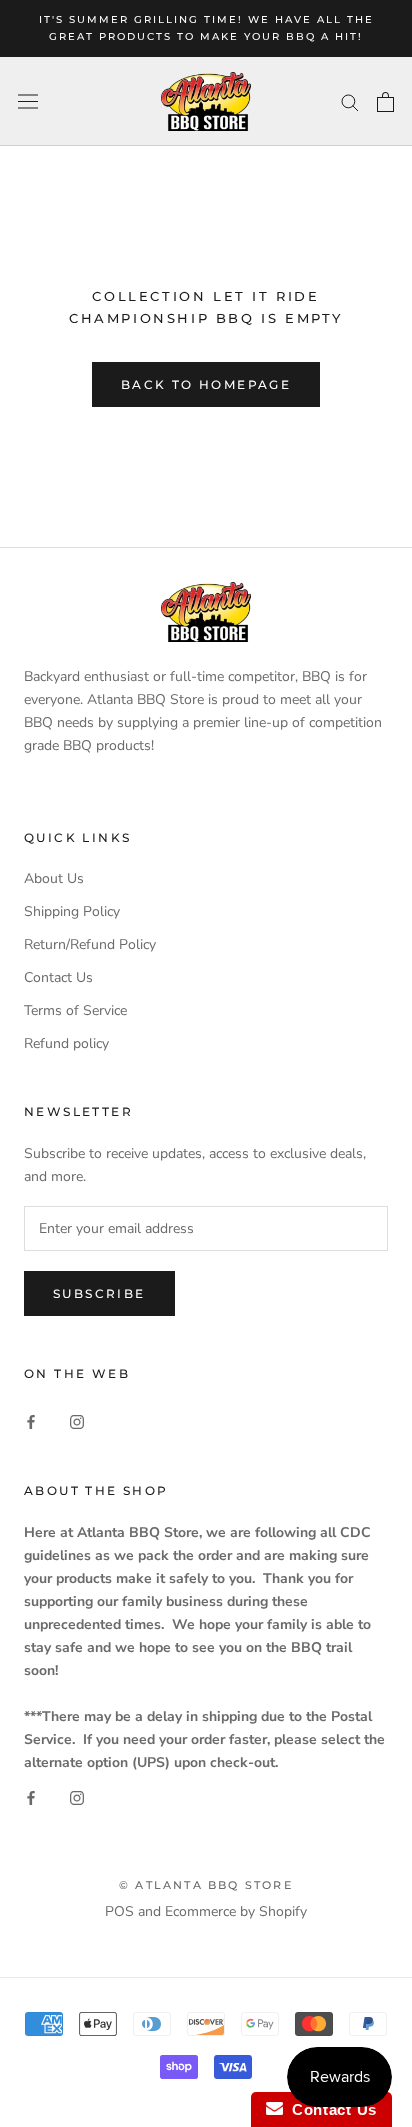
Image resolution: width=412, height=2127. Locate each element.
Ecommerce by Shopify (236, 1911)
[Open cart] (385, 102)
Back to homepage (206, 384)
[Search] (350, 101)
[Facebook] (31, 1421)
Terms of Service (75, 1010)
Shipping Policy (72, 911)
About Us (54, 878)
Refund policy (66, 1043)
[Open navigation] (28, 101)
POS (119, 1911)
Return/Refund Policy (90, 944)
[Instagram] (77, 1421)
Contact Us (58, 977)
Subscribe (99, 1293)
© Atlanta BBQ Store (206, 1885)
